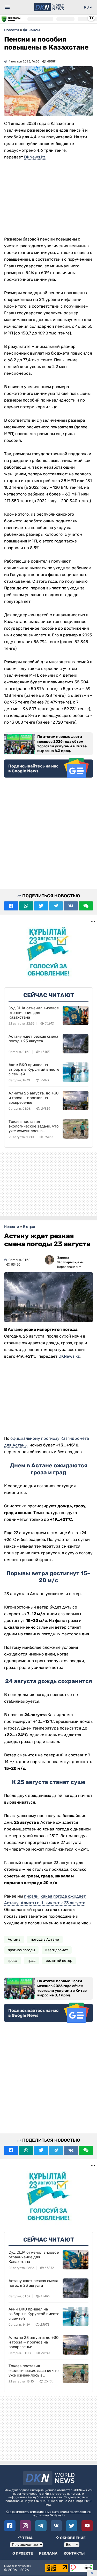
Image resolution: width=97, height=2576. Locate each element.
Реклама (48, 2553)
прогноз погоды (21, 1950)
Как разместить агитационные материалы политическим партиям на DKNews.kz (48, 2514)
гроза (13, 1961)
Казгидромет (57, 1950)
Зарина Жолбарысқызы (70, 1260)
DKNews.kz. (35, 157)
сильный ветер (59, 1961)
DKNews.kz (69, 1356)
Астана (14, 1939)
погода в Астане (45, 1939)
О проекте (23, 2553)
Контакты (74, 2553)
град (32, 1961)
